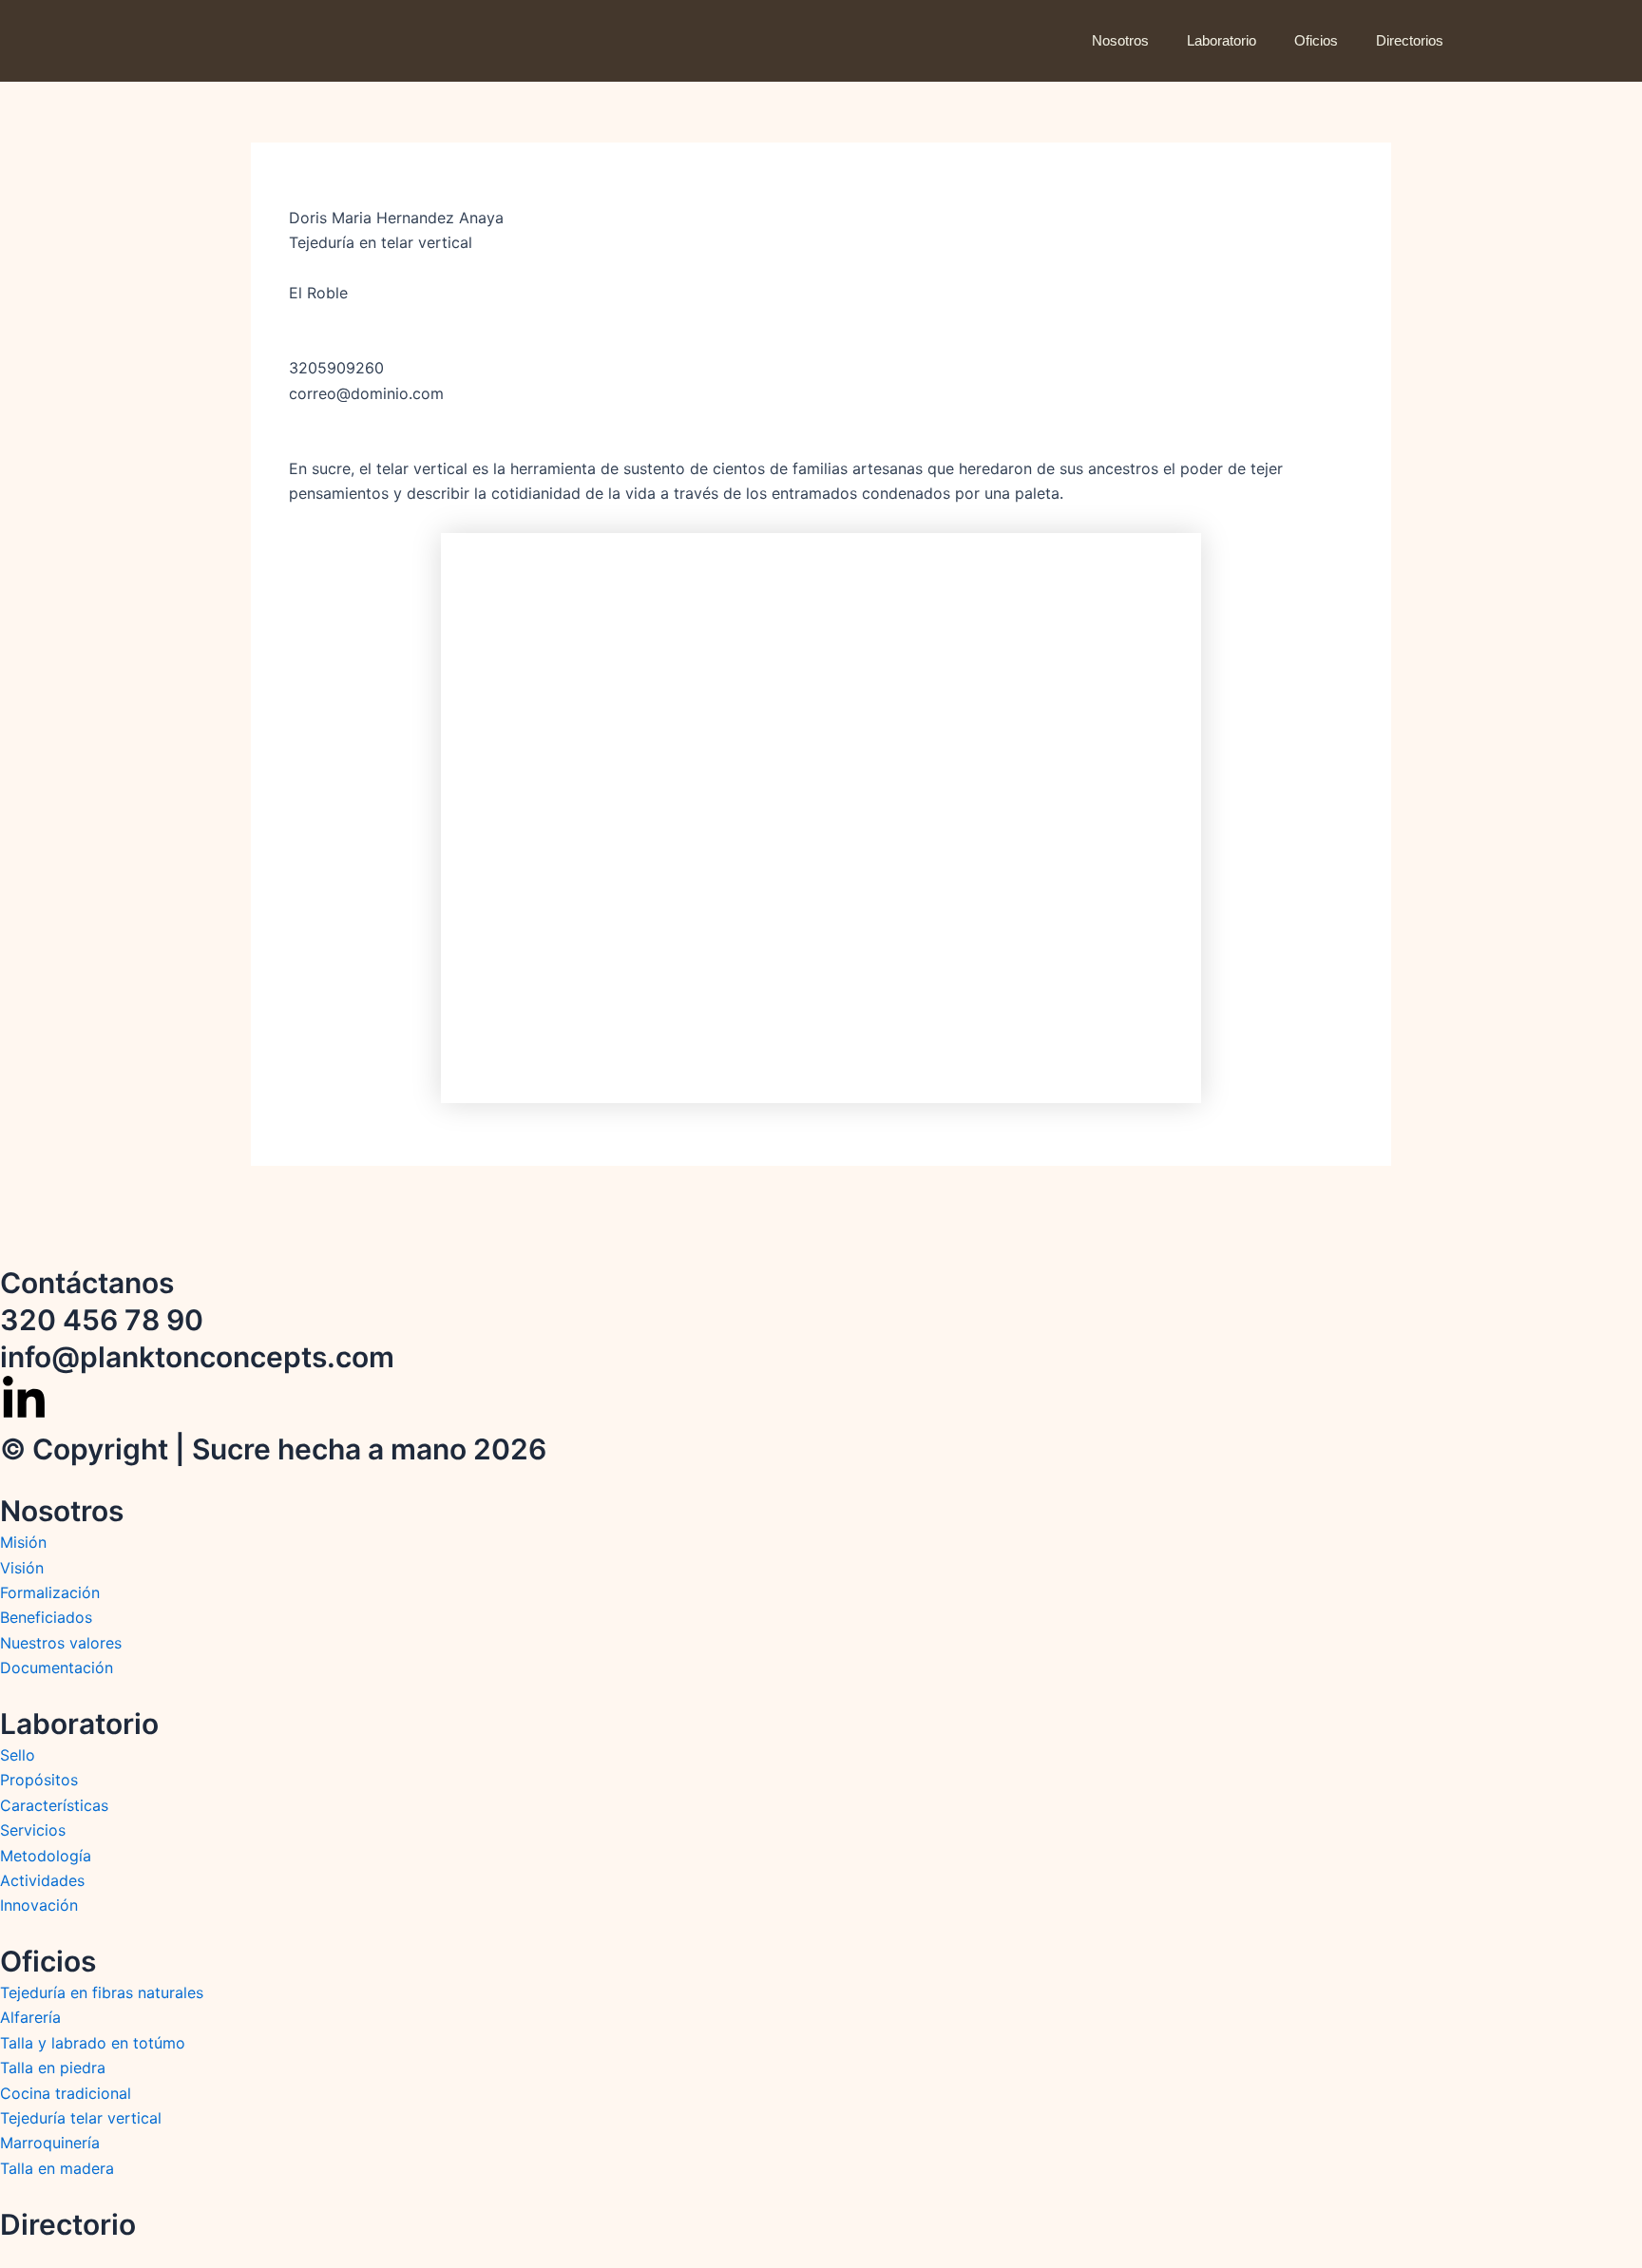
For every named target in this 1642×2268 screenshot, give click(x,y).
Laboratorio (1222, 40)
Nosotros (1120, 40)
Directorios (1410, 40)
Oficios (1316, 40)
